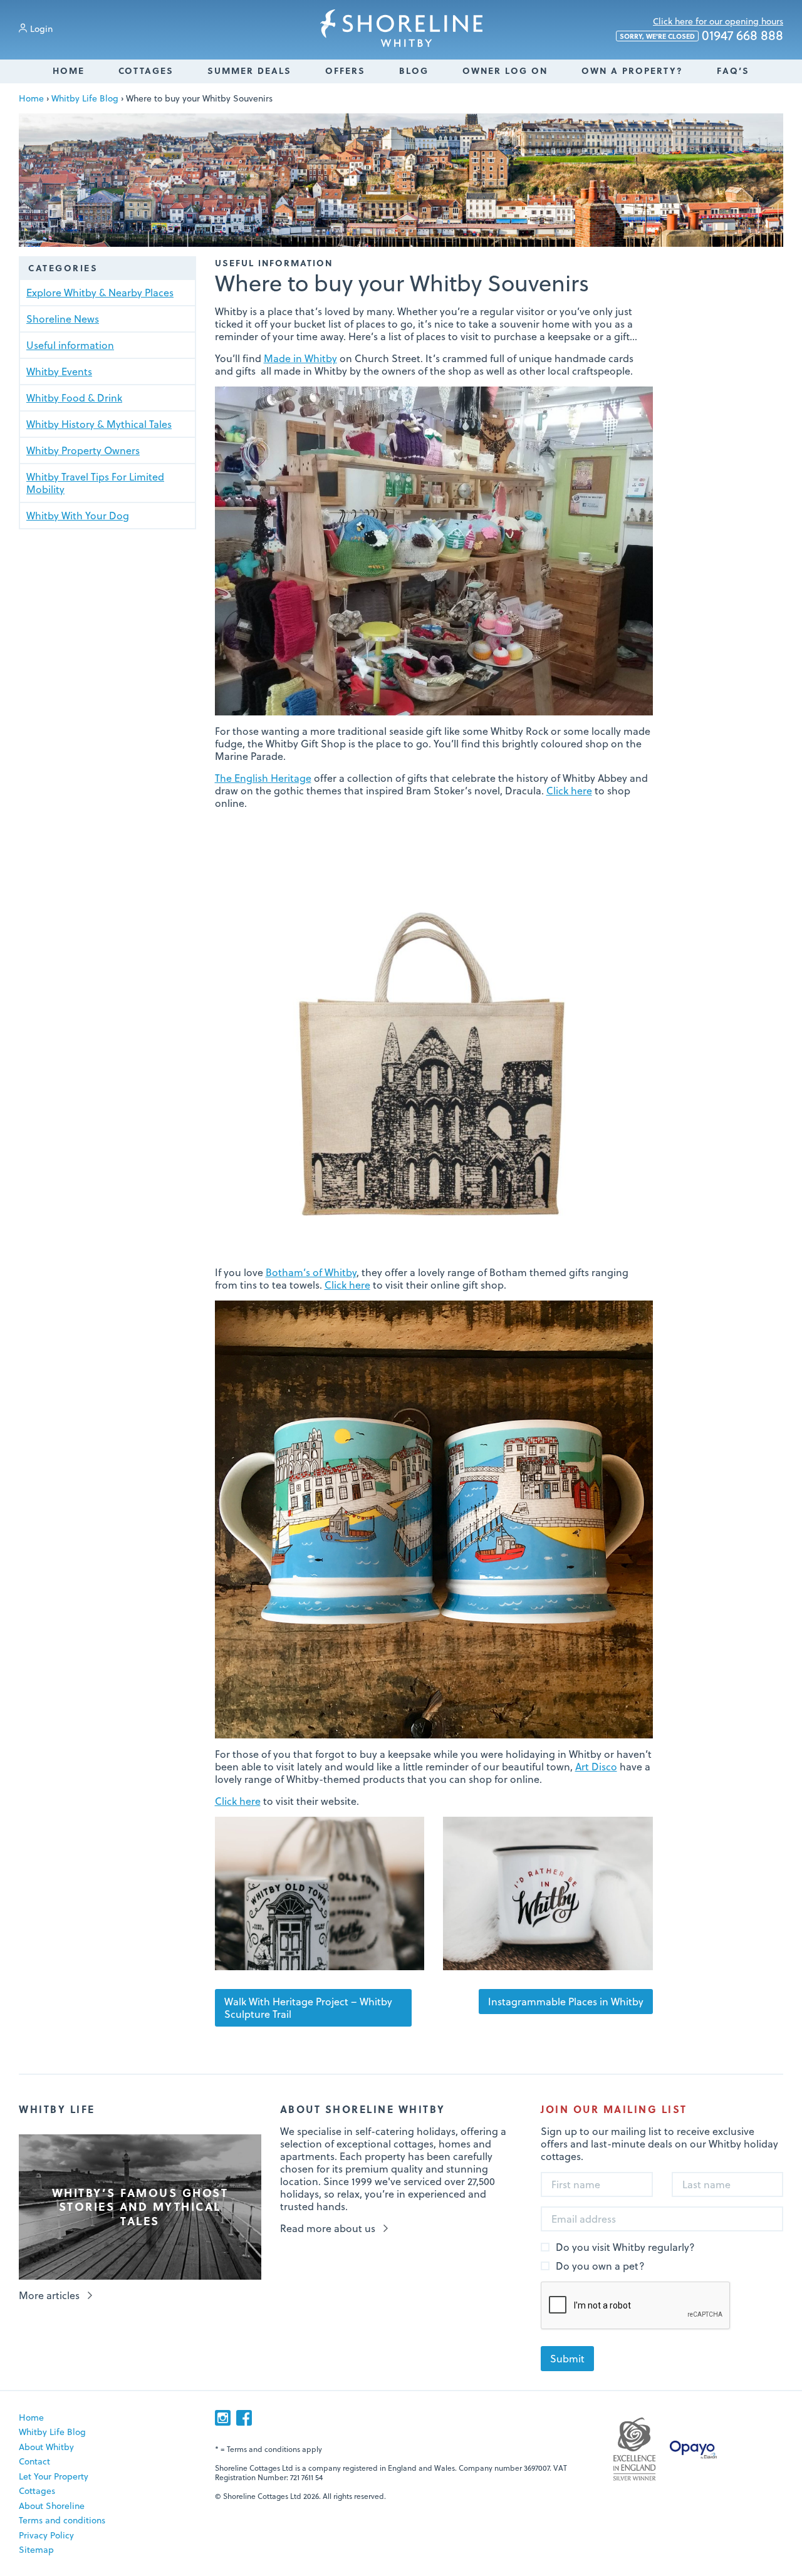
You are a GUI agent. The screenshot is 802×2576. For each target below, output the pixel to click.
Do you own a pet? (600, 2266)
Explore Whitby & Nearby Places (100, 292)
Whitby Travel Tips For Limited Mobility (95, 483)
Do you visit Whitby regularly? (625, 2247)
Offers (345, 70)
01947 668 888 (701, 36)
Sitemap (36, 2549)
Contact (34, 2461)
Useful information (70, 345)
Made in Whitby (300, 358)
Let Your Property (54, 2476)
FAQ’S (733, 70)
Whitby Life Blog (85, 98)
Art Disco (596, 1766)
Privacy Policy (46, 2535)
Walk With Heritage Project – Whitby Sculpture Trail (308, 2007)
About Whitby (46, 2447)
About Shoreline (52, 2506)
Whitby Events (59, 371)
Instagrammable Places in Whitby (566, 2001)
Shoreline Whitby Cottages (401, 28)
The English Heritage (263, 778)
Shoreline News (63, 319)
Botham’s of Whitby (311, 1272)
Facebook (244, 2418)
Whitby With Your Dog (78, 515)
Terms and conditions (62, 2520)
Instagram (223, 2418)
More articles (49, 2295)
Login (41, 29)
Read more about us (328, 2228)
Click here (569, 790)
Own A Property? (632, 70)
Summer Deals (249, 70)
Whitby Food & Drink (74, 397)
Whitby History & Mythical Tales (99, 424)
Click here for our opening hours (718, 21)
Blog (414, 70)
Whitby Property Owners (83, 450)
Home (69, 70)
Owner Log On (505, 70)
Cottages (146, 70)
